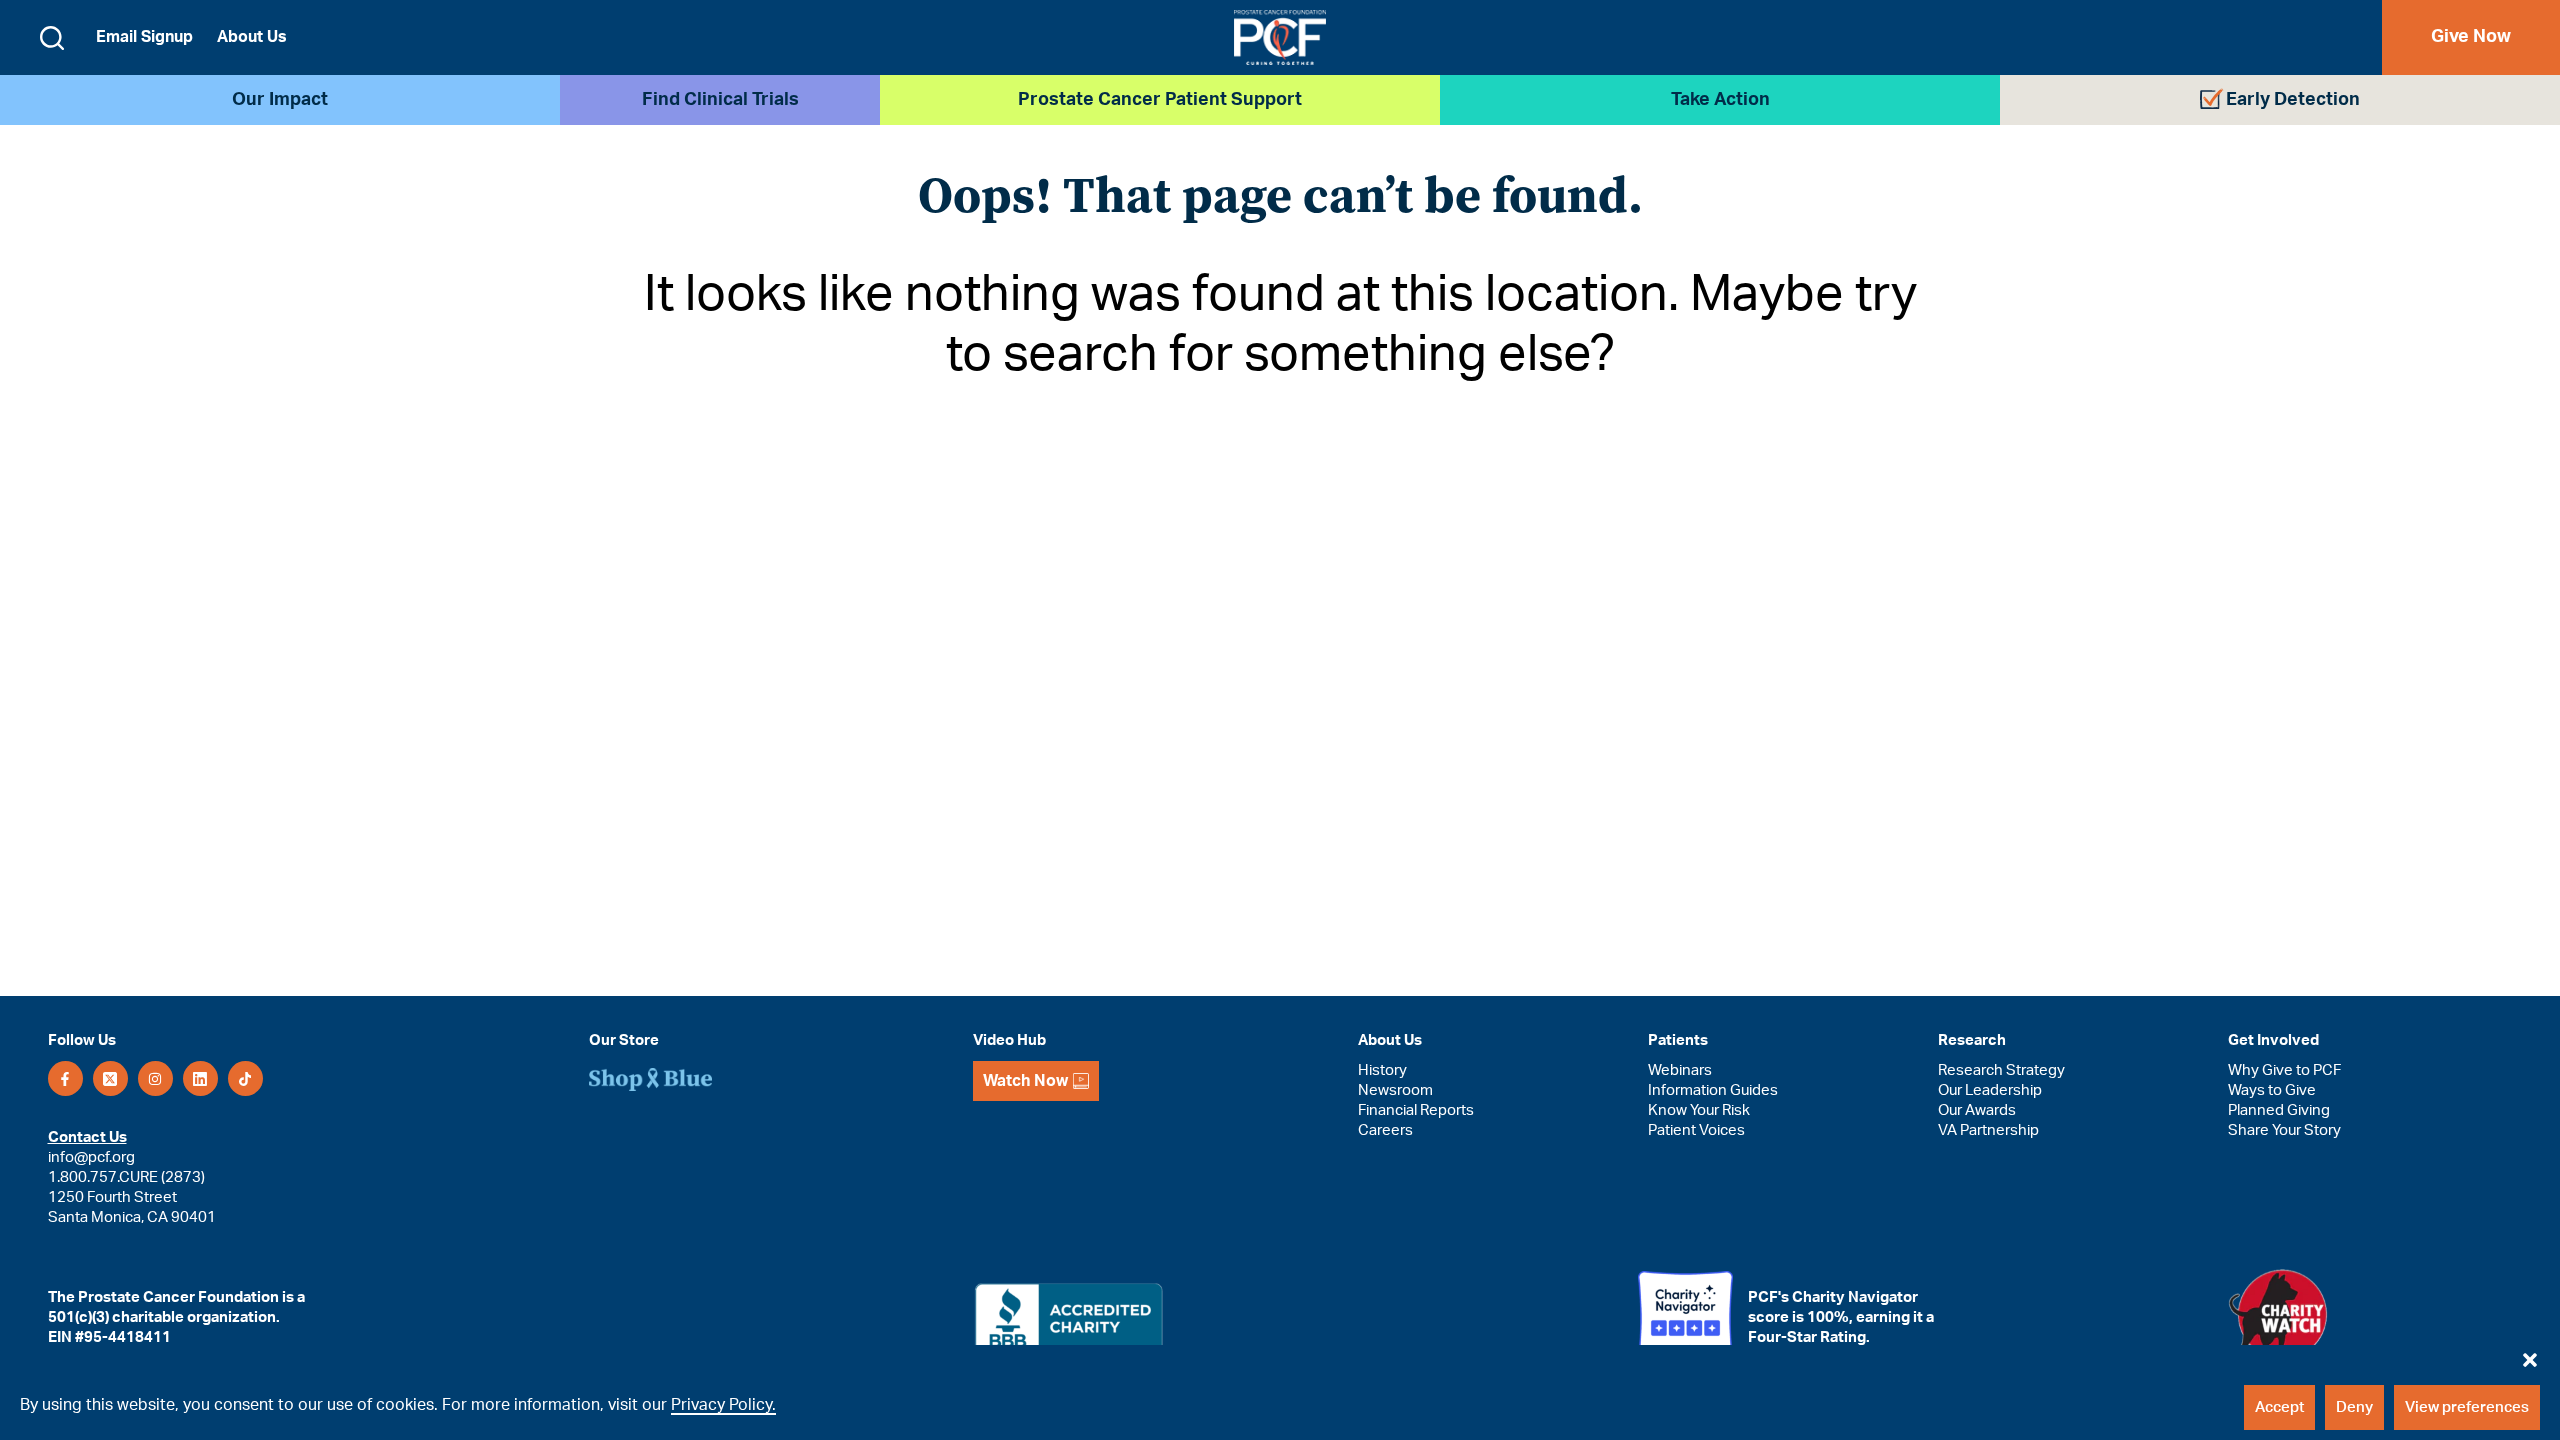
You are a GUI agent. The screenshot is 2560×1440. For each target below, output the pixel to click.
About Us (252, 37)
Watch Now (1025, 1081)
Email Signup (144, 37)
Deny (2354, 1407)
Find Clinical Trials (720, 100)
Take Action (1720, 100)
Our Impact (280, 100)
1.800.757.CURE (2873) (126, 1177)
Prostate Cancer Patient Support (1160, 100)
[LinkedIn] (200, 1078)
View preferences (2467, 1407)
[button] (2530, 1355)
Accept (2279, 1407)
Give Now (2471, 37)
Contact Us (87, 1137)
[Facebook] (65, 1078)
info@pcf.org (91, 1157)
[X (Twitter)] (110, 1078)
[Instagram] (155, 1078)
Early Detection (2293, 100)
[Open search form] (52, 38)
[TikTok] (245, 1078)
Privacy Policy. (723, 1405)
